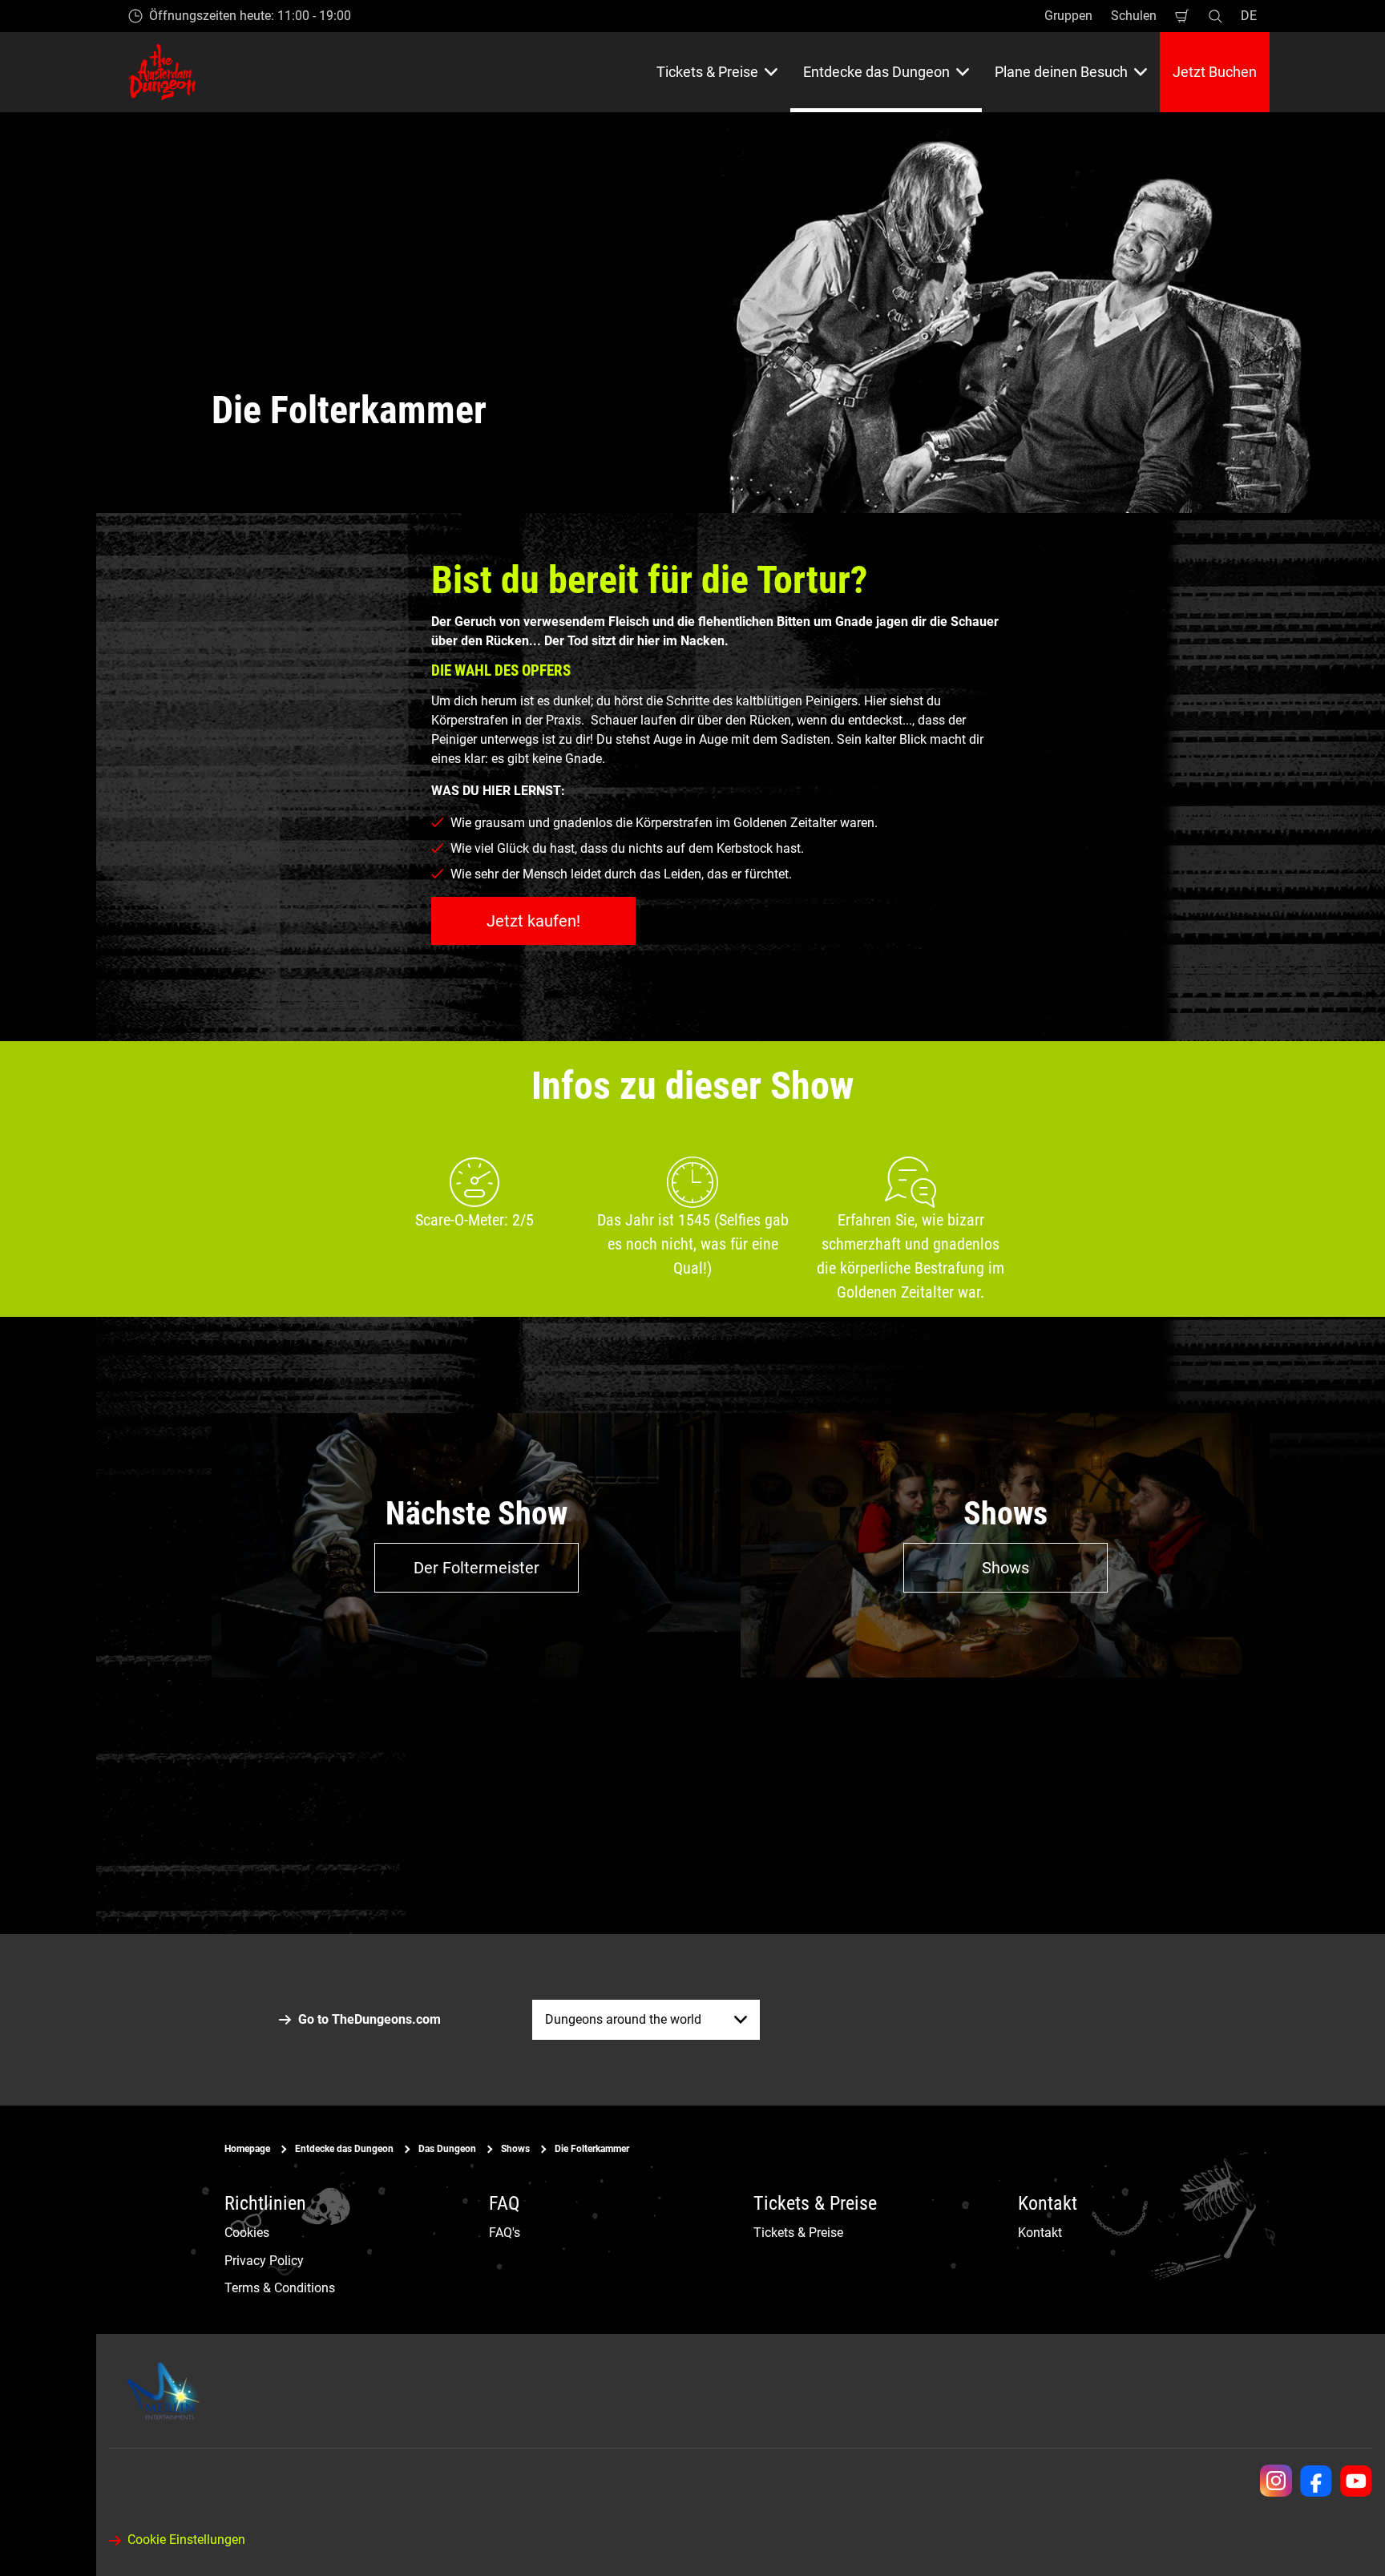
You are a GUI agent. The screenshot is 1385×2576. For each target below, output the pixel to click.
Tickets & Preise (798, 2233)
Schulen (1134, 16)
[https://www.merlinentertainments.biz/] (166, 2391)
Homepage (247, 2149)
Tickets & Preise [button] (707, 72)
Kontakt (1040, 2233)
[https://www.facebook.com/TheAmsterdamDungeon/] (1316, 2481)
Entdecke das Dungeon (344, 2149)
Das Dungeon (447, 2149)
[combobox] (646, 2020)
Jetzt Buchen (1215, 72)
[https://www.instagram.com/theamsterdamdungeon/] (1276, 2481)
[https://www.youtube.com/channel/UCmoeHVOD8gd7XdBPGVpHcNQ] (1356, 2481)
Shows (1005, 1568)
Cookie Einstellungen (186, 2540)
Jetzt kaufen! (533, 921)
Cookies (247, 2233)
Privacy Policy (264, 2260)
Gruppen (1068, 16)
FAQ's (505, 2233)
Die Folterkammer (592, 2149)
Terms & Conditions (280, 2288)
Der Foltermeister (476, 1568)
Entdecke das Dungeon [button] (876, 72)
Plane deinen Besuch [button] (1061, 72)
